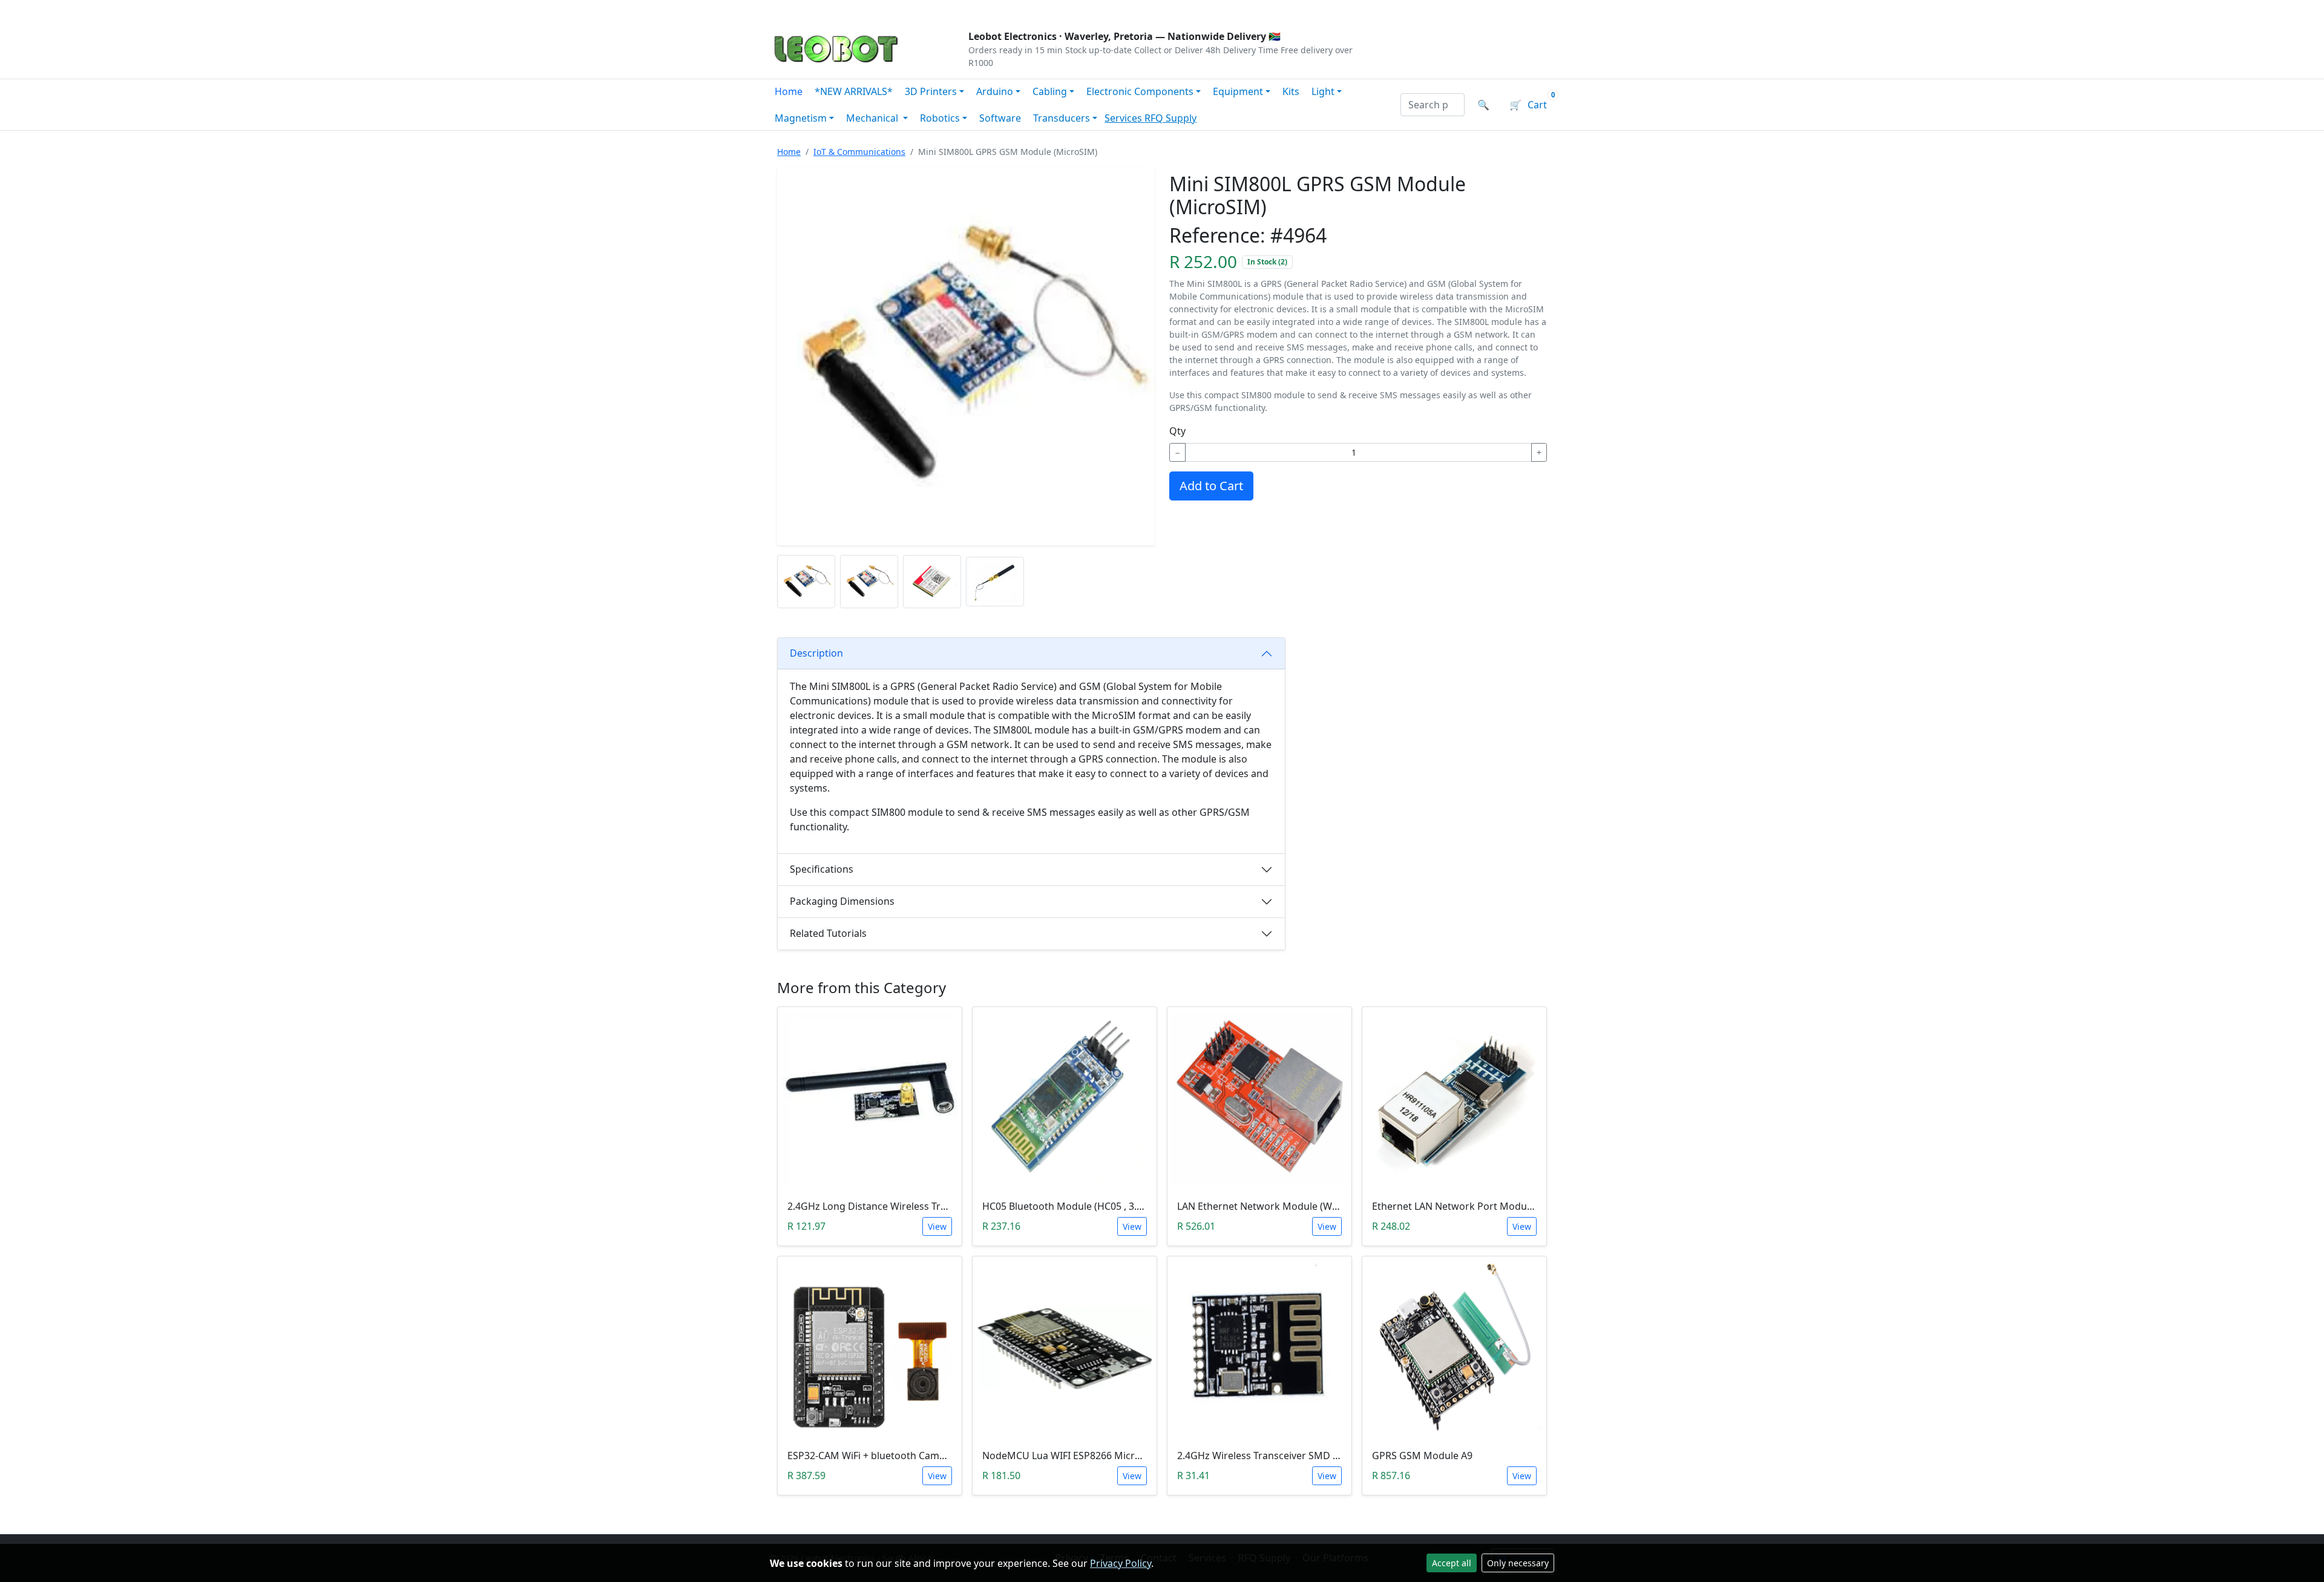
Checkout (1426, 10)
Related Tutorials (828, 933)
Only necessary (1518, 1563)
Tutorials (792, 10)
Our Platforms (969, 10)
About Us (849, 10)
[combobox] (1433, 105)
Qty (1177, 431)
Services (1124, 118)
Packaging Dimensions (842, 901)
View (937, 1226)
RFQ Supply (1170, 118)
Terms (1079, 10)
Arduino (995, 91)
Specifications (822, 869)
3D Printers (931, 91)
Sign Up (1534, 10)
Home (789, 91)
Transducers (1062, 118)
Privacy (1033, 10)
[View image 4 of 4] (995, 582)
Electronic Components (1140, 91)
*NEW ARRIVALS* (854, 91)
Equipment (1238, 91)
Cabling (1050, 91)
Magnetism (801, 118)
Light (1323, 91)
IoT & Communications (859, 152)
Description (816, 653)
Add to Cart (1211, 486)
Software (1000, 118)
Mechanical (873, 118)
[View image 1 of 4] (806, 582)
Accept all (1452, 1563)
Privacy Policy (1121, 1563)
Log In (1482, 10)
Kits (1291, 91)
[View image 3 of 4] (932, 582)
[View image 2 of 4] (869, 582)
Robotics (940, 118)
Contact (903, 10)
